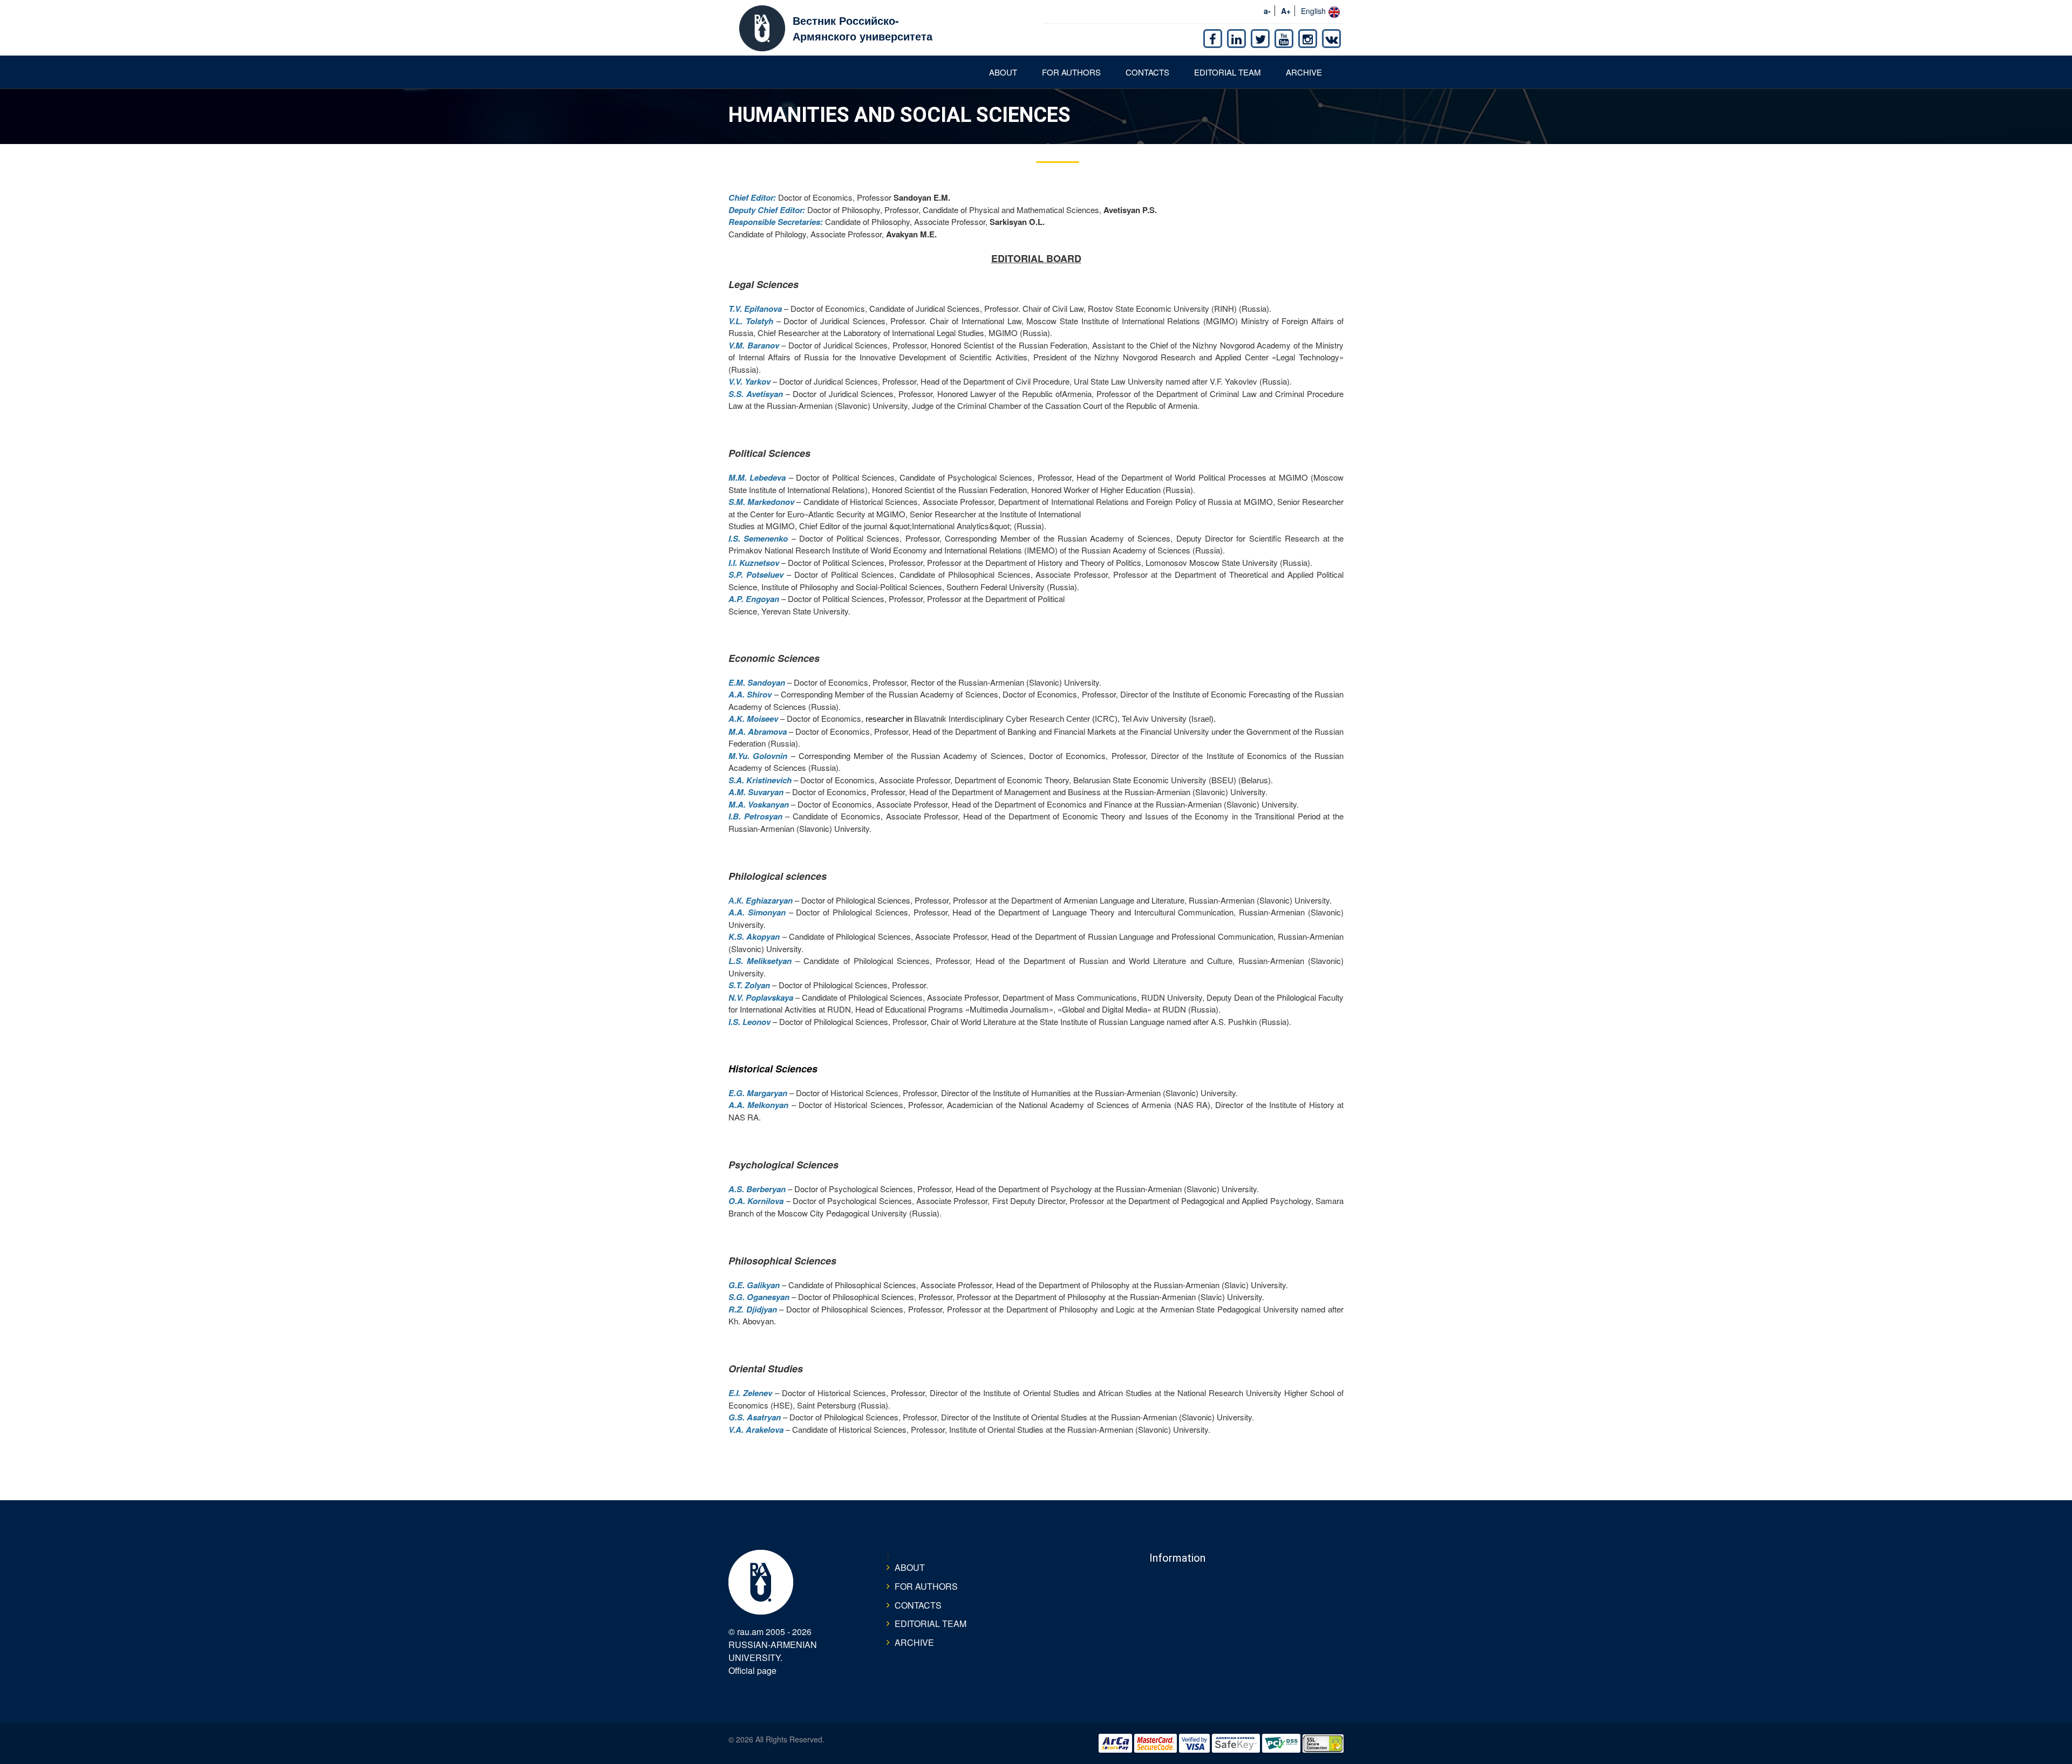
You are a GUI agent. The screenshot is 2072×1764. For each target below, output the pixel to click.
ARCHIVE (1304, 72)
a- (1267, 11)
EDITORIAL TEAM (1228, 72)
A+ (1286, 11)
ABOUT (1003, 72)
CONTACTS (1147, 72)
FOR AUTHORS (1071, 72)
